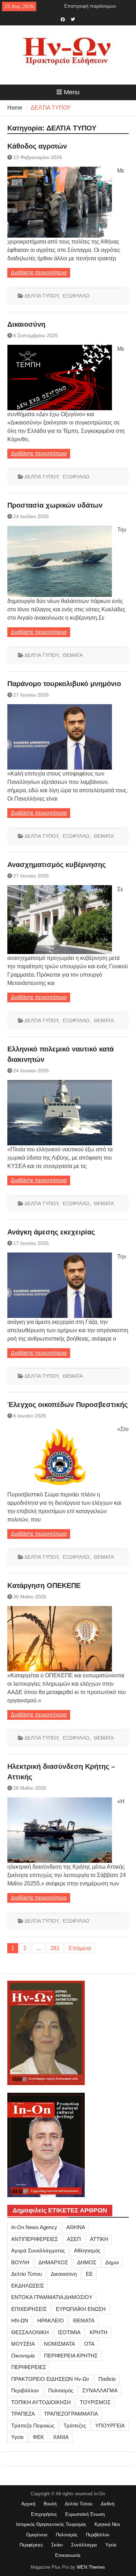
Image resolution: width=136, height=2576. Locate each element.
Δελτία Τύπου (79, 2504)
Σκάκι (57, 2545)
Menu (72, 92)
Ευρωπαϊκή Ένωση (85, 2514)
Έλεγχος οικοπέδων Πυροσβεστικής (67, 1405)
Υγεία (17, 2437)
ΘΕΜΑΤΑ (73, 655)
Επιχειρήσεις (44, 2514)
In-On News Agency (34, 2227)
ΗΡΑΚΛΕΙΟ (51, 2320)
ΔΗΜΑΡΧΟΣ (53, 2262)
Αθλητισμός (87, 2251)
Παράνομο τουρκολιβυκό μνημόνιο (64, 684)
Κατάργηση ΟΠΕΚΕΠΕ (44, 1585)
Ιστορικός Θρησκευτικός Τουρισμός (51, 2524)
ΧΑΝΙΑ (61, 2437)
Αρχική (28, 2504)
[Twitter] (73, 19)
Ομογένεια (37, 2535)
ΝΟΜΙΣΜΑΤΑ (59, 2344)
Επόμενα (80, 1948)
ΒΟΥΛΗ (20, 2262)
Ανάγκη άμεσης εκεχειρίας (51, 1232)
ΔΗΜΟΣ (87, 2262)
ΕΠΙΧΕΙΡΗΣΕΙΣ (29, 2309)
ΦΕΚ (38, 2437)
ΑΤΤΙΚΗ (99, 2239)
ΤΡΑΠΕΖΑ (23, 2414)
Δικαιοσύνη (26, 324)
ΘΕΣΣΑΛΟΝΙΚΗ (30, 2332)
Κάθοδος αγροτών (37, 146)
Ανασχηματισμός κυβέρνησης (56, 865)
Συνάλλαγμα (84, 2545)
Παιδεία (107, 2379)
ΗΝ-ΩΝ (20, 2320)
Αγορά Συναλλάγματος (38, 2251)
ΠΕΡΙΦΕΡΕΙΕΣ (29, 2367)
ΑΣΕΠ (74, 2239)
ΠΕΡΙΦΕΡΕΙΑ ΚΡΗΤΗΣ (71, 2356)
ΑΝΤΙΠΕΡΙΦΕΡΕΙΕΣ (35, 2239)
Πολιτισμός (61, 2390)
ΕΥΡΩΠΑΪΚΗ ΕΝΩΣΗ (81, 2309)
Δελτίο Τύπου (27, 2274)
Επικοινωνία (68, 2555)
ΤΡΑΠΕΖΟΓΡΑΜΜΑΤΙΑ (71, 2414)
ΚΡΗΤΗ (99, 2332)
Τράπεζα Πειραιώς (33, 2426)
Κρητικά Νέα (107, 2524)
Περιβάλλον (25, 2390)
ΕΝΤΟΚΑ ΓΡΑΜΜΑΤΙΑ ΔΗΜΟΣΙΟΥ (52, 2297)
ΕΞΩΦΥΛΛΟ (76, 296)
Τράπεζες (75, 2426)
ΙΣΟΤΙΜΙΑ (69, 2332)
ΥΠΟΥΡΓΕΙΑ (110, 2426)
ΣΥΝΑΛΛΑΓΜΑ (100, 2390)
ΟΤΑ (89, 2344)
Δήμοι (112, 2262)
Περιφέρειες (31, 2545)
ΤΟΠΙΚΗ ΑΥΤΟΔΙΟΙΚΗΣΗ (41, 2402)
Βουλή (50, 2504)
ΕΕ (89, 2274)
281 (55, 1948)
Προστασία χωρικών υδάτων (55, 505)
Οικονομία (23, 2356)
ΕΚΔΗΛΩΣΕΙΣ (28, 2286)
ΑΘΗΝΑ (76, 2227)
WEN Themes (91, 2567)
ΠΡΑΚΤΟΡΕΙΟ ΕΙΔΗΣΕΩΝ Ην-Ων (50, 2379)
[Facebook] (63, 19)
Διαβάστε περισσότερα (39, 273)
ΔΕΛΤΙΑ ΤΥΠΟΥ (41, 296)
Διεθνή (108, 2504)
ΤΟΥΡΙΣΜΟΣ (95, 2402)
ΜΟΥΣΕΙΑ (23, 2344)
